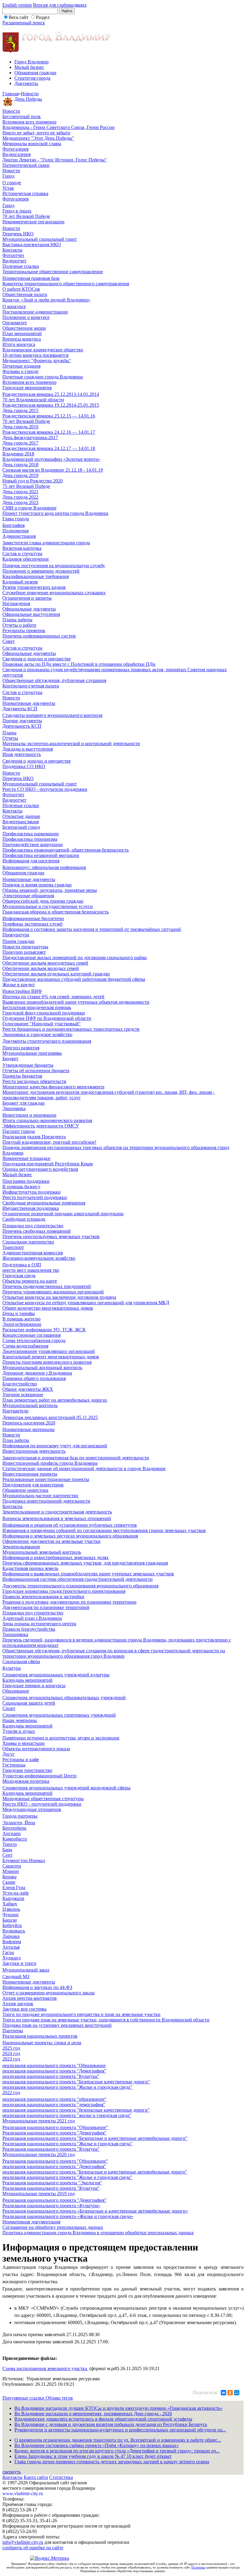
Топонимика (15, 1634)
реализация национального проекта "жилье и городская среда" (67, 2115)
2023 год (11, 2059)
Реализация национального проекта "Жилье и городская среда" (67, 2144)
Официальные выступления (31, 614)
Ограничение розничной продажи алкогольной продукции (63, 1214)
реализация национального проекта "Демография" (54, 2071)
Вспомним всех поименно (29, 122)
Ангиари (12, 1833)
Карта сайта (36, 2477)
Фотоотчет (13, 255)
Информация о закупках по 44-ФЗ (37, 1987)
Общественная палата (25, 294)
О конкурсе (14, 306)
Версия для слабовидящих (60, 5)
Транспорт (13, 1247)
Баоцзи (10, 1920)
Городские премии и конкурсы (34, 1686)
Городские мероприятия (27, 388)
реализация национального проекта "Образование (54, 2065)
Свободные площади (24, 1219)
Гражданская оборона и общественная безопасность (55, 912)
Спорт (9, 1708)
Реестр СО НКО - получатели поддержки (45, 789)
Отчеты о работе (19, 625)
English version (17, 5)
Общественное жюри (24, 328)
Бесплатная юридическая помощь (37, 1007)
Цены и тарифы (19, 1313)
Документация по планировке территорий (46, 1607)
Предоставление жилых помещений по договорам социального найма (75, 958)
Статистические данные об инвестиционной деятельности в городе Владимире (84, 1469)
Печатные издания (21, 366)
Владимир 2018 (18, 454)
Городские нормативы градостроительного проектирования (64, 1591)
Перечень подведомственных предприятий (47, 1286)
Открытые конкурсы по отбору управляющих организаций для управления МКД (86, 1303)
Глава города (16, 519)
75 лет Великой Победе (26, 486)
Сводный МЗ (16, 1976)
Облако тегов (59, 2398)
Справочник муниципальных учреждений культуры (56, 1675)
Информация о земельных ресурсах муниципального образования (70, 1536)
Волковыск (14, 1931)
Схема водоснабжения (25, 1346)
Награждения (16, 603)
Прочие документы (22, 721)
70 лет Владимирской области (33, 400)
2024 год (11, 2053)
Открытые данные (21, 816)
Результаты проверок (24, 630)
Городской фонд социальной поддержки (44, 1013)
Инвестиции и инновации (29, 1115)
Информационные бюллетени (33, 918)
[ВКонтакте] (223, 2393)
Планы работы (17, 620)
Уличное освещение (23, 1395)
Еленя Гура (14, 1888)
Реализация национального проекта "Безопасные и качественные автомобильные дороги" (95, 2138)
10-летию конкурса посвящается (35, 355)
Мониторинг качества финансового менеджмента (53, 1087)
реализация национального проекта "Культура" (51, 2076)
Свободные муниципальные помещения (44, 1203)
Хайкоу (10, 1904)
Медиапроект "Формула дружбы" (37, 361)
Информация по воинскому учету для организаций (55, 1446)
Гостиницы (14, 1765)
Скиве (9, 1882)
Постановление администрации (35, 312)
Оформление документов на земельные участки (51, 1541)
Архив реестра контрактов (30, 1998)
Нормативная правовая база (31, 278)
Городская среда (19, 1276)
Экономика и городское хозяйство (37, 1034)
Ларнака (11, 1936)
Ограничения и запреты (27, 598)
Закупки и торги (19, 1963)
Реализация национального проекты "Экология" (52, 2183)
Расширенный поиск (24, 23)
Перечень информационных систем (39, 636)
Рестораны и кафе (21, 1759)
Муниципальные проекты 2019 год (39, 2194)
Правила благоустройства (29, 1629)
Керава (9, 1877)
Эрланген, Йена (19, 1823)
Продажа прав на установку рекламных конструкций (57, 2025)
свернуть (12, 2472)
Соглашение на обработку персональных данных (53, 2227)
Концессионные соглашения (31, 1335)
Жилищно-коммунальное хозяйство (39, 1258)
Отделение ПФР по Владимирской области (47, 1018)
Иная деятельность (22, 754)
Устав (8, 188)
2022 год (11, 2093)
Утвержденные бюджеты (28, 1065)
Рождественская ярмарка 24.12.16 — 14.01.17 (49, 432)
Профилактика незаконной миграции (41, 855)
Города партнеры (20, 1816)
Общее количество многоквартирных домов (48, 1308)
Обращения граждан (35, 73)
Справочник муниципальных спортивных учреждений (59, 1715)
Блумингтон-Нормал (24, 1860)
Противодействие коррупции (33, 844)
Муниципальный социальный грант (40, 239)
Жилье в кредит (19, 985)
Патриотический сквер (26, 165)
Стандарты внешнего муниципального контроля (52, 715)
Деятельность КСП (22, 726)
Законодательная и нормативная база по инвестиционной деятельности (76, 1458)
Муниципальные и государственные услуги (48, 906)
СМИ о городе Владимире (29, 508)
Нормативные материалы (28, 1429)
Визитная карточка (22, 548)
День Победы (28, 99)
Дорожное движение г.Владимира (37, 1373)
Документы (26, 83)
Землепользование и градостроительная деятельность (57, 1512)
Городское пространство (27, 1770)
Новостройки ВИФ (22, 991)
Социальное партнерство (28, 1242)
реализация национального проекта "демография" (54, 2105)
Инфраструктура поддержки (31, 1192)
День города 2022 (20, 497)
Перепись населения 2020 (29, 1423)
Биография (13, 525)
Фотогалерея (15, 149)
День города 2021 (20, 492)
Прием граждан (18, 941)
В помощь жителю (21, 1319)
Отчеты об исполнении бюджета (36, 1071)
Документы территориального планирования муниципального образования (80, 1586)
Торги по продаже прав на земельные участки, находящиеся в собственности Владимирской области (106, 2020)
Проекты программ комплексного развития (47, 1362)
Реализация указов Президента (34, 1137)
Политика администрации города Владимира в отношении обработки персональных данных (98, 2233)
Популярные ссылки (24, 2398)
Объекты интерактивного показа (36, 1749)
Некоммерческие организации (33, 222)
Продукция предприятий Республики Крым (48, 1164)
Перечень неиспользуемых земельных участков (51, 1236)
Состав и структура (22, 554)
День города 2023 (20, 502)
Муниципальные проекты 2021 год (39, 2121)
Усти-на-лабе (16, 1893)
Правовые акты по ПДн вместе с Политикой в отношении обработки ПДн (79, 664)
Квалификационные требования (36, 576)
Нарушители (15, 1411)
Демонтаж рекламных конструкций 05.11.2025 (50, 1417)
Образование (16, 1691)
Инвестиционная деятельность (34, 1451)
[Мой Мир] (237, 2393)
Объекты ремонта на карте (30, 1281)
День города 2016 (20, 427)
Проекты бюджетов (22, 1076)
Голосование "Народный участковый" (42, 1024)
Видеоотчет (14, 261)
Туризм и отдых (19, 1731)
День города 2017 (20, 443)
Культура (12, 1668)
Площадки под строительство (33, 1226)
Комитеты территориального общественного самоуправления (66, 284)
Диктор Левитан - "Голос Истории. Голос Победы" (55, 160)
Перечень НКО (18, 234)
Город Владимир (31, 62)
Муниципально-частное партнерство (40, 1496)
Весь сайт (19, 17)
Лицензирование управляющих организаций (49, 1351)
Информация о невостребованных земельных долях (55, 1557)
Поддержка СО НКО (24, 766)
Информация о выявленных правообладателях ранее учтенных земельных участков (88, 1574)
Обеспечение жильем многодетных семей (45, 963)
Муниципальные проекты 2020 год (39, 2154)
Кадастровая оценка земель (30, 1568)
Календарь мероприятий (27, 1680)
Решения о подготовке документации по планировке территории (69, 1602)
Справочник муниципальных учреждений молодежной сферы (66, 1788)
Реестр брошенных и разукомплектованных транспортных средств (71, 1029)
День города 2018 (20, 465)
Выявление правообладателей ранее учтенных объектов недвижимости (76, 1002)
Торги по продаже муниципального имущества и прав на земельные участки (81, 2014)
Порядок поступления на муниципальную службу (54, 566)
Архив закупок (18, 2004)
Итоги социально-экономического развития (47, 1120)
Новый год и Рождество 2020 (33, 481)
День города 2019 (20, 475)
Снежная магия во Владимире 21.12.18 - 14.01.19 (53, 470)
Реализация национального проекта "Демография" (54, 2133)
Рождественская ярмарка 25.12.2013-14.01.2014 (51, 394)
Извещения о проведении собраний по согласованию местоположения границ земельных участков (104, 1530)
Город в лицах (17, 211)
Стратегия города (32, 78)
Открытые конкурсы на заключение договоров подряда (59, 1297)
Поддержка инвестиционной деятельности (46, 1501)
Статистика (61, 2477)
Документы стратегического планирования (47, 1041)
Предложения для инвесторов (33, 1485)
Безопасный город (21, 827)
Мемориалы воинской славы (32, 144)
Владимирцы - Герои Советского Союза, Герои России (58, 127)
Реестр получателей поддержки (35, 1197)
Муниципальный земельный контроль (42, 1552)
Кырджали (13, 1898)
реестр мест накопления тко (31, 1270)
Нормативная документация (31, 2222)
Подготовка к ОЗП (22, 1265)
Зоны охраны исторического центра (39, 1624)
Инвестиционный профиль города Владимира (50, 1463)
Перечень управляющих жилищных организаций (53, 1292)
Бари (7, 1850)
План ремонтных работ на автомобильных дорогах (55, 1400)
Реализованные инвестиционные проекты (46, 1479)
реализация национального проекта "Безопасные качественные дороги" (76, 2082)
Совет (9, 641)
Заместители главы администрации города (46, 543)
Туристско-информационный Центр (39, 1776)
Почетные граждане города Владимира (43, 377)
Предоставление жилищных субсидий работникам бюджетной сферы (74, 979)
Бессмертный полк (22, 116)
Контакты (12, 250)
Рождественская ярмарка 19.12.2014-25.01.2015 (51, 405)
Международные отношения (32, 1809)
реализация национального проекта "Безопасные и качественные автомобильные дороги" (95, 2172)
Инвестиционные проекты (30, 1474)
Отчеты (10, 738)
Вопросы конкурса (22, 339)
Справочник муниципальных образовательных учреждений (64, 1698)
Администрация (19, 536)
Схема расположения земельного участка (45, 2368)
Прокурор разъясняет (24, 952)
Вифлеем (12, 1942)
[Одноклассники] (230, 2393)
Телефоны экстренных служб (32, 924)
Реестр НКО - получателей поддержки (42, 1804)
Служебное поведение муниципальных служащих (54, 593)
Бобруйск (12, 1925)
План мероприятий (22, 333)
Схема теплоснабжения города (34, 1340)
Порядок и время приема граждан (37, 885)
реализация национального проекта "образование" (54, 2099)
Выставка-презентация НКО (32, 245)
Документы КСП (20, 709)
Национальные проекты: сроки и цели (42, 2043)
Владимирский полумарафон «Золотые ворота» (51, 459)
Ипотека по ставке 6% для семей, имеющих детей (53, 997)
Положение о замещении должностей (41, 571)
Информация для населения (31, 861)
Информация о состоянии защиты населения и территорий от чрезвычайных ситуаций (92, 929)
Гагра (8, 1952)
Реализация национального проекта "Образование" (55, 2127)
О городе (12, 183)
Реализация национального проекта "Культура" (51, 2149)
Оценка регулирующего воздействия (40, 1169)
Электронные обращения (28, 896)
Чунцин (10, 1915)
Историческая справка (25, 193)
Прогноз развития (21, 1048)
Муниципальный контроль (30, 1405)
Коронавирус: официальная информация (44, 867)
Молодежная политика (26, 1781)
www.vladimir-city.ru (23, 2493)
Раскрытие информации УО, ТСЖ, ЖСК (44, 1330)
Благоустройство (20, 1384)
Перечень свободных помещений (37, 1231)
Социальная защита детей (29, 1703)
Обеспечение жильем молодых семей (41, 968)
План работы (16, 1440)
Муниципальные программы (32, 1053)
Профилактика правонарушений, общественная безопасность (66, 850)
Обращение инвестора (25, 1490)
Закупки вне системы (24, 2009)
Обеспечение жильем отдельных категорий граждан (56, 974)
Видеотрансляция (21, 822)
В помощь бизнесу (21, 1187)
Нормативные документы (29, 703)
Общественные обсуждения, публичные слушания (54, 680)
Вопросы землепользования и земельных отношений (57, 1518)
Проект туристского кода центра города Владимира (55, 513)
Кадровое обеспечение (26, 559)
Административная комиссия (33, 1253)
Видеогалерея (16, 154)
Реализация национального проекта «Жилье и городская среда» (68, 2216)
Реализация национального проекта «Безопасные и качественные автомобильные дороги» (95, 2211)
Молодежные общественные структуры (43, 1799)
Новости (30, 94)
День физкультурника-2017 (30, 437)
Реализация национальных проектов (40, 2036)
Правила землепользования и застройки (43, 1597)
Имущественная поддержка (31, 1208)
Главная (10, 94)
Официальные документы (29, 609)
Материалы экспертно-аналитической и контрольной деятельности (71, 743)
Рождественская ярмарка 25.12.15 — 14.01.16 (49, 416)
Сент (7, 1855)
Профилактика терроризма (30, 839)
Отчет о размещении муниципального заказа (48, 1993)
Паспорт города (19, 1131)
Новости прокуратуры (25, 947)
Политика (198, 2567)
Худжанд (12, 1958)
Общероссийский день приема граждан (43, 901)
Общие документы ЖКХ (28, 1389)
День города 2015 (20, 410)
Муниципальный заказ (26, 1970)
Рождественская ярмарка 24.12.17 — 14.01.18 (49, 448)
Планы (9, 733)
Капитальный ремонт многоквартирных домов (51, 1357)
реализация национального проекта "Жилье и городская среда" (67, 2087)
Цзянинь (11, 1909)
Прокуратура (16, 935)
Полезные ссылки (21, 266)
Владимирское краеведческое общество (43, 350)
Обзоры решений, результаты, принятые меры (50, 890)
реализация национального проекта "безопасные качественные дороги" (76, 2110)
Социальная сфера (21, 1661)
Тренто (10, 1844)
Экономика (14, 1108)
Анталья (11, 1947)
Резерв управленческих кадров (34, 587)
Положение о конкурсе (26, 317)
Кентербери (14, 1828)
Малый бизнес (29, 67)
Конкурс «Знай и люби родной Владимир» (46, 300)
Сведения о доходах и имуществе (37, 659)
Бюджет (10, 1059)
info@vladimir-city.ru (23, 2542)
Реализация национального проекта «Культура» (51, 2206)
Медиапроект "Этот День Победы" (38, 138)
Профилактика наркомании (31, 834)
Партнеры (13, 2031)
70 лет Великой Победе (26, 216)
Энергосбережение (22, 1324)
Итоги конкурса (19, 344)
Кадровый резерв (20, 582)
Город (8, 176)
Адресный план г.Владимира (32, 1618)
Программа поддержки (26, 1181)
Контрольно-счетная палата (31, 686)
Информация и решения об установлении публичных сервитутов (70, 1525)
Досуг (9, 1754)
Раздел (43, 17)
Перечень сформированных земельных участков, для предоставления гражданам (85, 1563)
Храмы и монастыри (24, 1743)
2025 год (11, 2048)
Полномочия (15, 531)
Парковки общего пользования (34, 1378)
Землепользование (21, 1547)
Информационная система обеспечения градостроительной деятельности (78, 1579)
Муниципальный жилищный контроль (42, 1368)
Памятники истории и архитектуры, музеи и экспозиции (61, 1738)
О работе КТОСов (21, 289)
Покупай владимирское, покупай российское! (49, 1142)
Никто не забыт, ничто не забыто (36, 133)
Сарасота (12, 1866)
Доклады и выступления (28, 749)
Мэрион (11, 1871)
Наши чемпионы (20, 1720)
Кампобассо (15, 1839)
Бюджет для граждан (24, 1103)
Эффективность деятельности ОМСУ (41, 1126)
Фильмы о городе (20, 371)
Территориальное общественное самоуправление (53, 272)
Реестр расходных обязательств (34, 1081)
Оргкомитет (15, 323)
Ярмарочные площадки (26, 1158)
